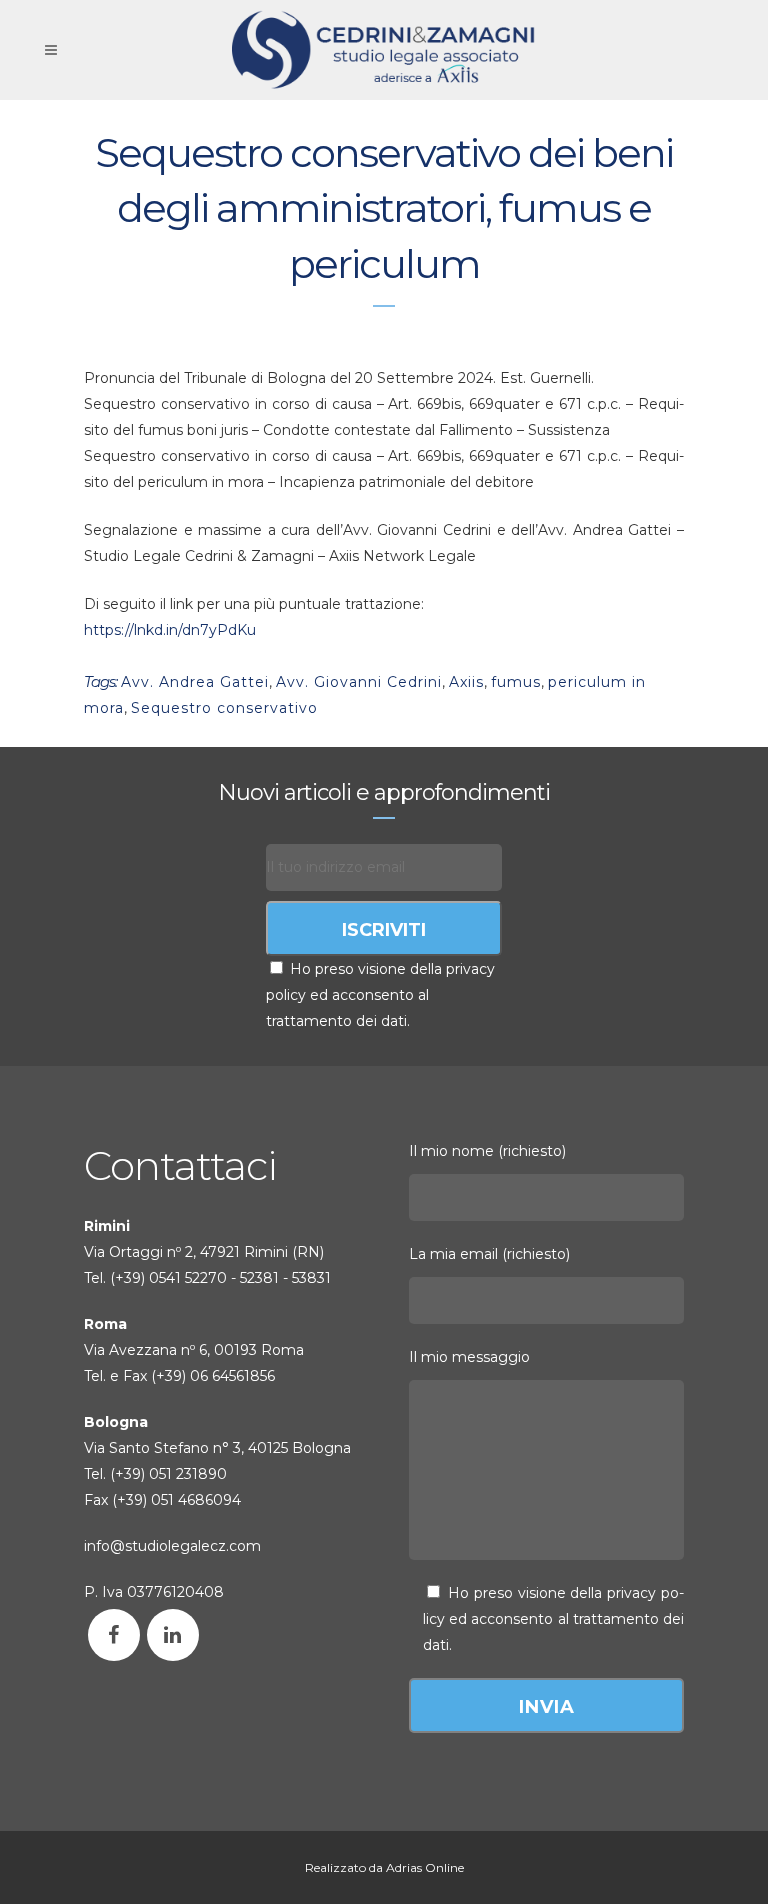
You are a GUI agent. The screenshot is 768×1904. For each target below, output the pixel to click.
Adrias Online (425, 1867)
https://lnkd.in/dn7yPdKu (170, 630)
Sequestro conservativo (224, 708)
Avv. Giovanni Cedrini (359, 682)
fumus (516, 682)
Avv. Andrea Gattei (195, 682)
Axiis (466, 682)
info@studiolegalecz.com (172, 1546)
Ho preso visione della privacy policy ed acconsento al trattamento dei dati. (380, 995)
